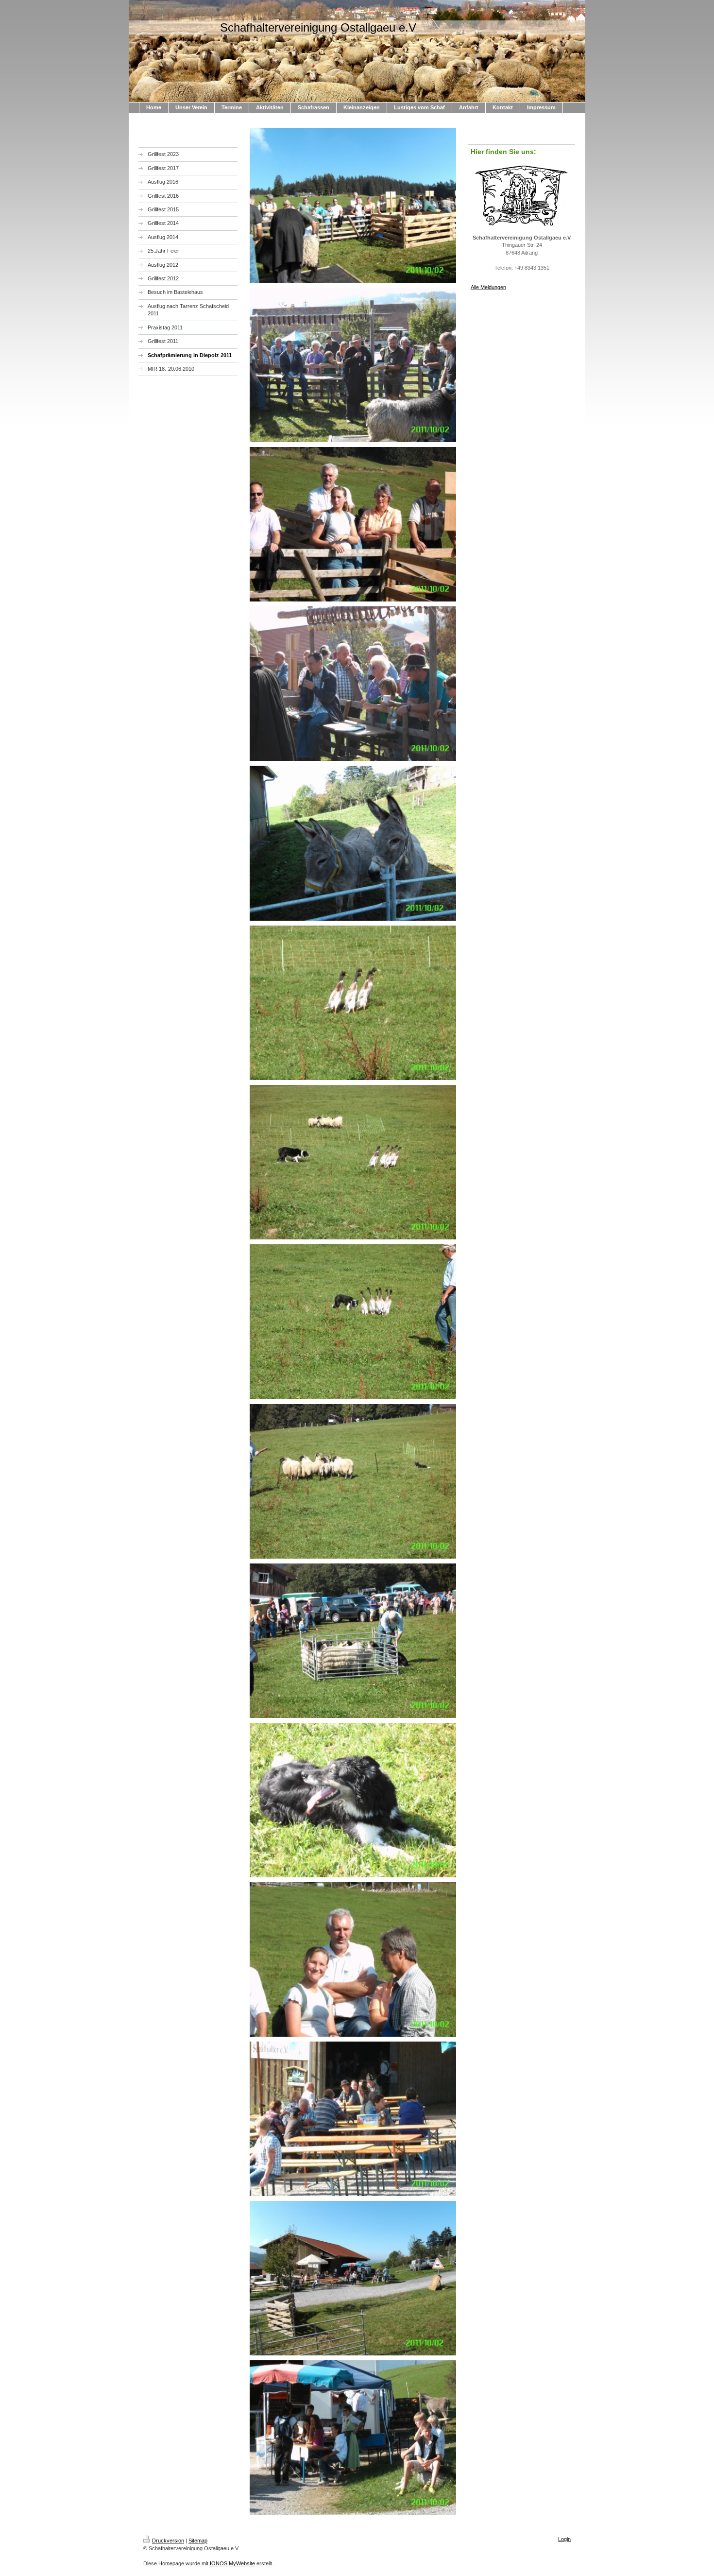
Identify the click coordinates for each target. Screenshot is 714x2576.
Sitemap (198, 2541)
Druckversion (168, 2541)
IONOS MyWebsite (232, 2563)
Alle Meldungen (488, 287)
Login (564, 2539)
